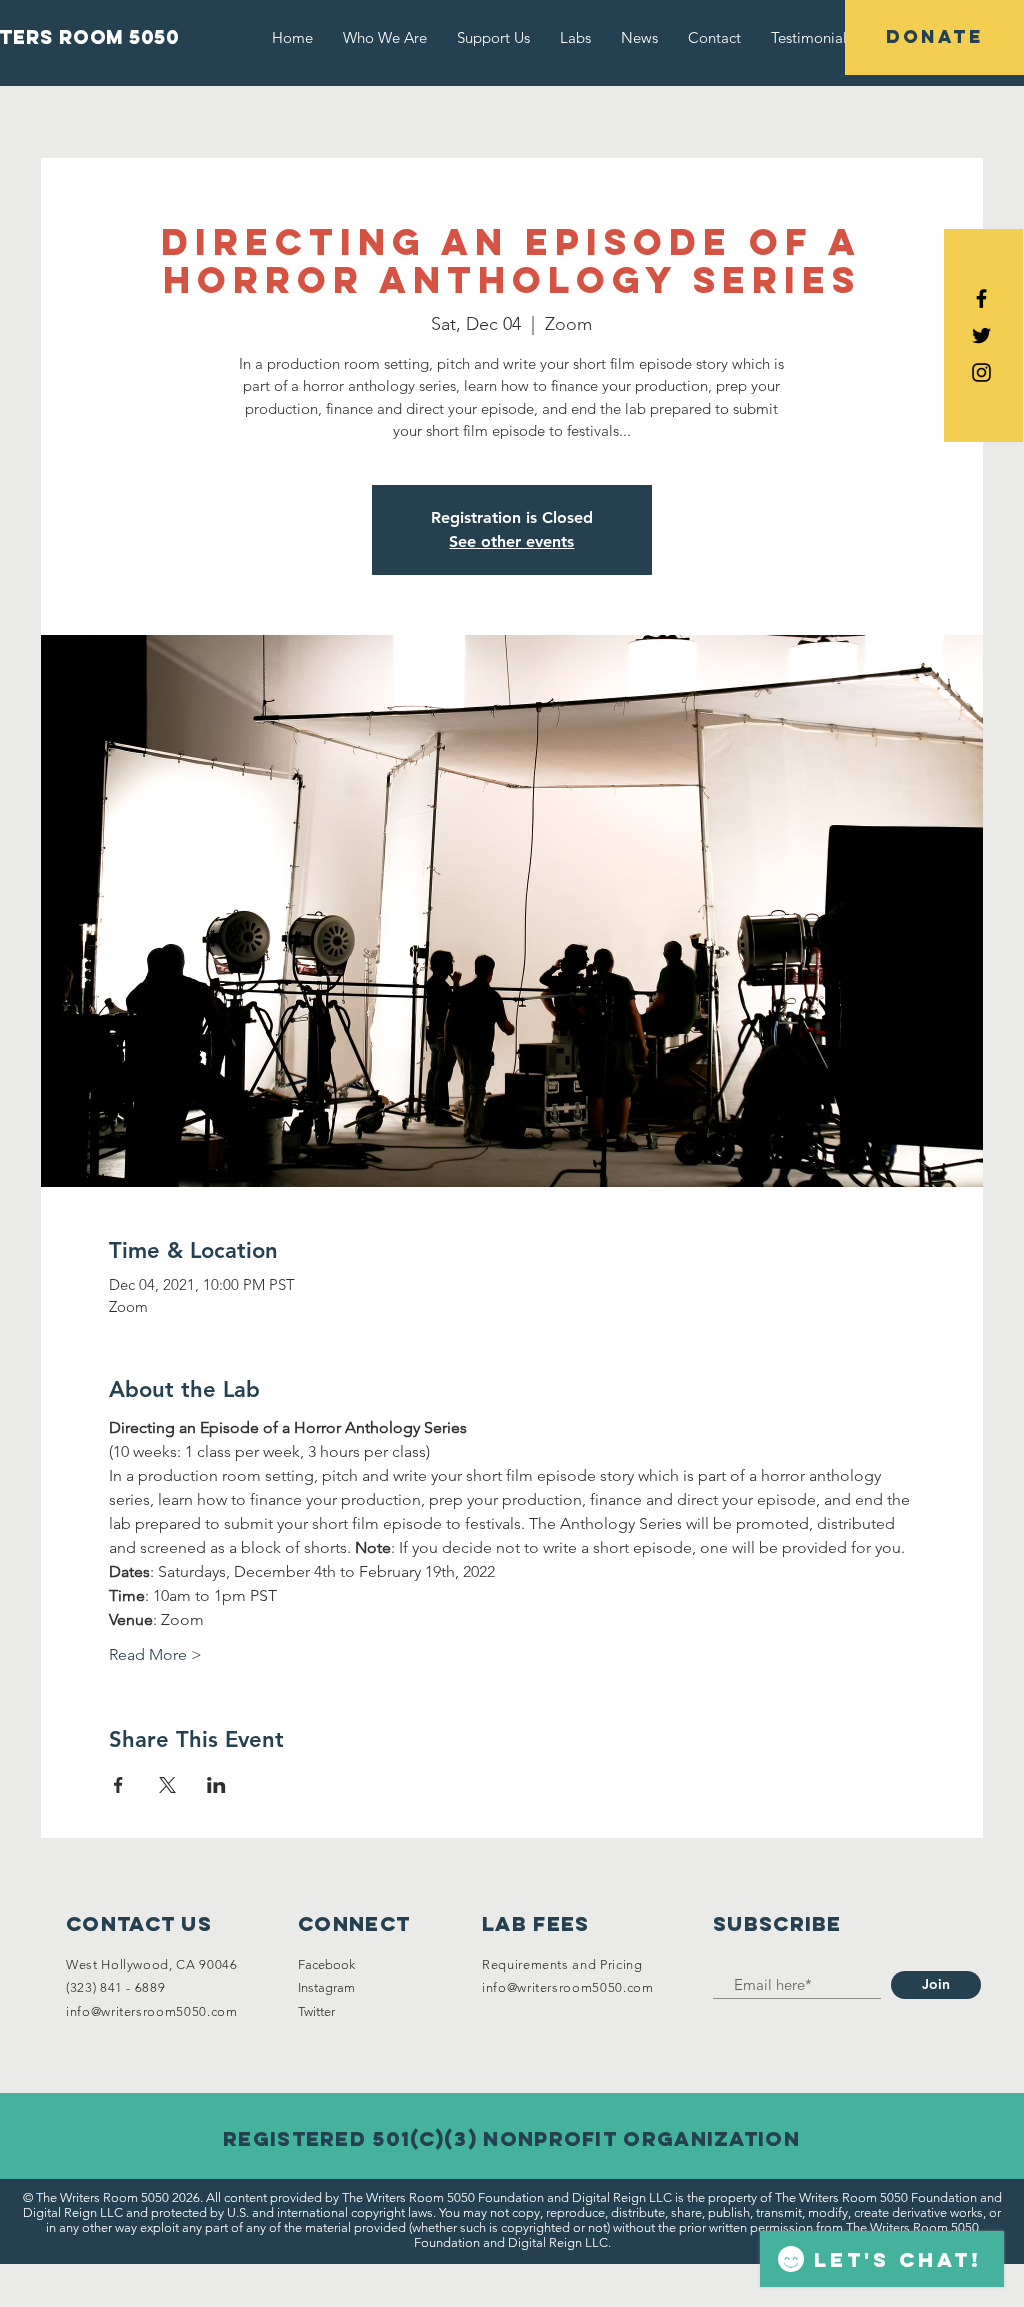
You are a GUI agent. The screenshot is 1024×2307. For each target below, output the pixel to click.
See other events (511, 541)
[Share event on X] (167, 1785)
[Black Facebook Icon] (981, 298)
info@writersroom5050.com (152, 2011)
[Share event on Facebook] (118, 1785)
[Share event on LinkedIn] (216, 1785)
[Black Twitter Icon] (981, 335)
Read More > (155, 1654)
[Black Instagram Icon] (981, 372)
